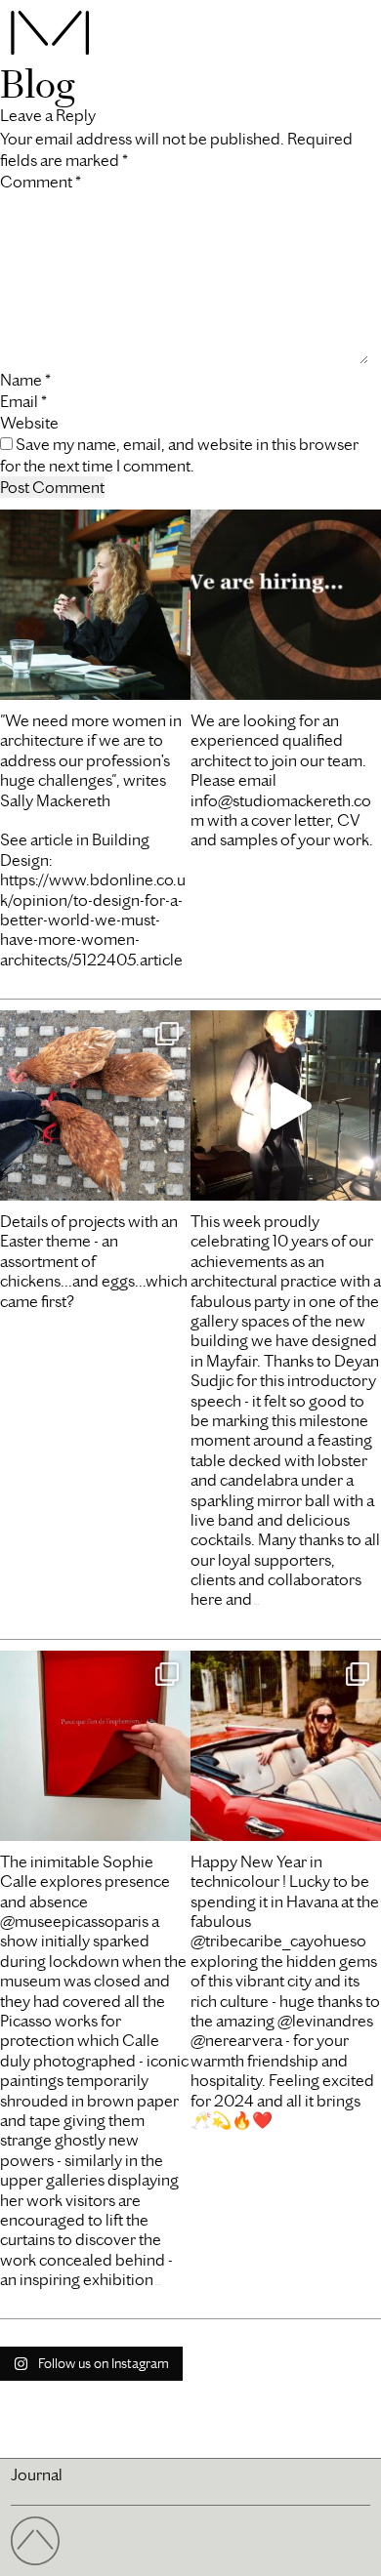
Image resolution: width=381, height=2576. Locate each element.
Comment (41, 182)
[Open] (95, 605)
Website (29, 423)
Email (23, 401)
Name (25, 380)
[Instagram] (171, 676)
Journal (37, 2474)
